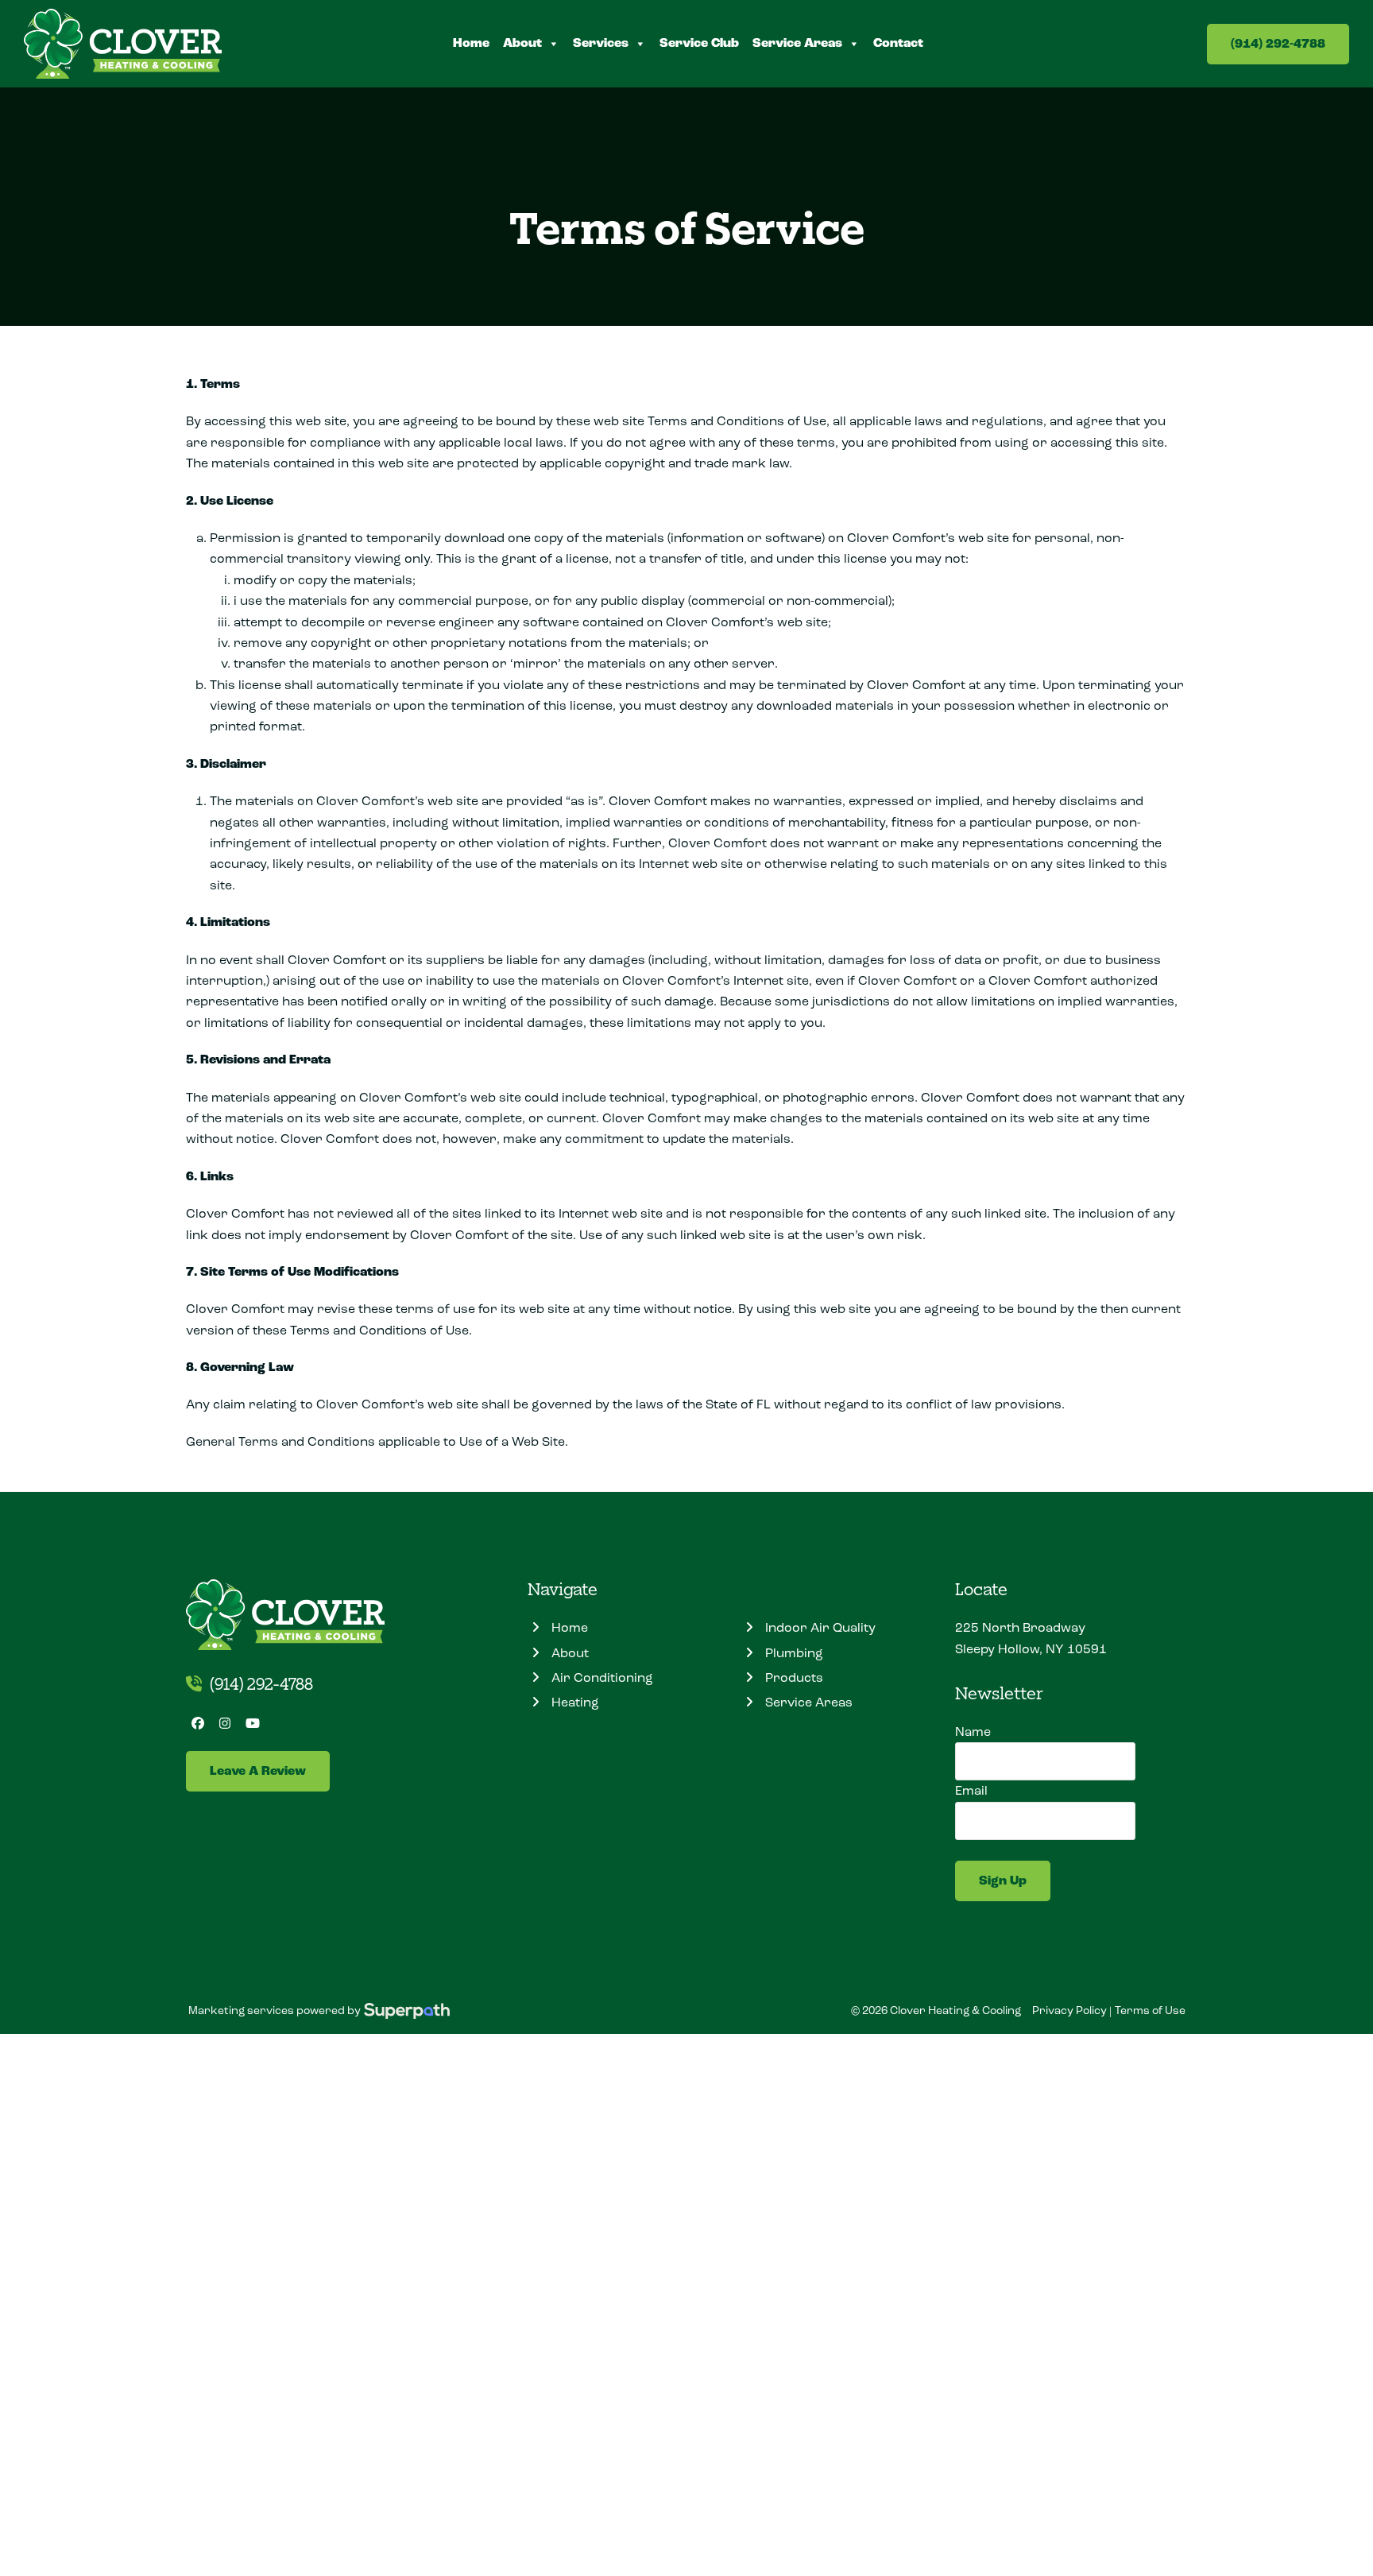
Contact (898, 43)
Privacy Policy (1069, 2010)
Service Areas (797, 43)
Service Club (699, 43)
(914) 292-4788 (1278, 44)
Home (471, 43)
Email (971, 1790)
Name (973, 1732)
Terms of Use (1150, 2010)
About (522, 43)
